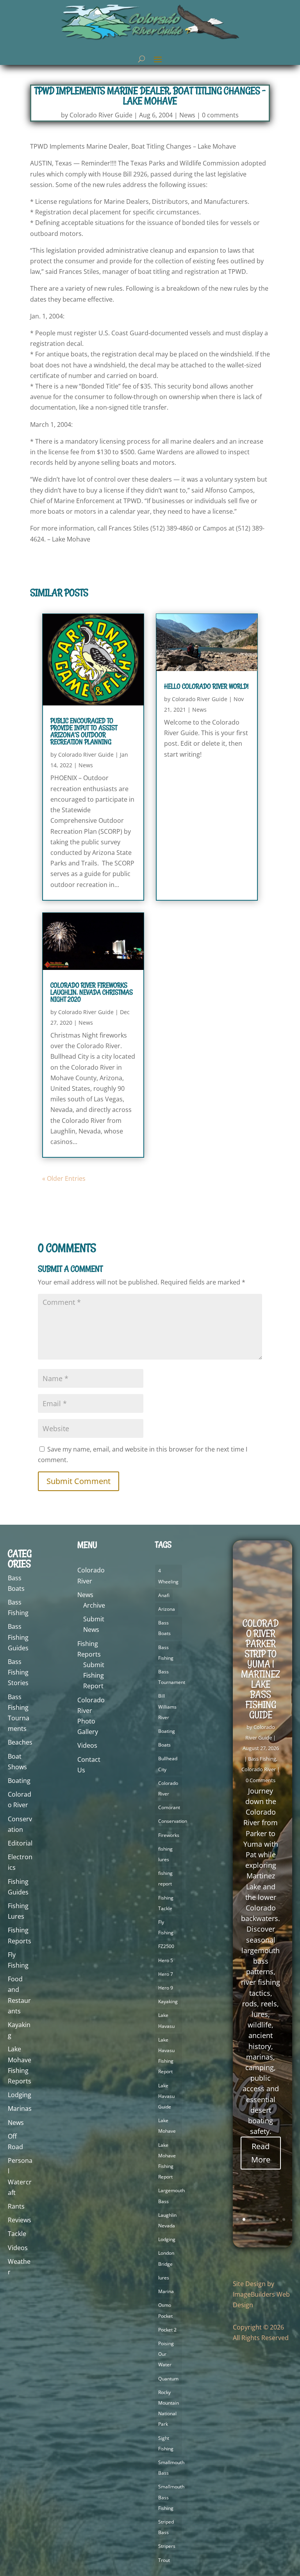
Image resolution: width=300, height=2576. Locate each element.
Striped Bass (166, 2527)
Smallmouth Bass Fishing (171, 2497)
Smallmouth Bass (171, 2468)
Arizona (167, 1609)
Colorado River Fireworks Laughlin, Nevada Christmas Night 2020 (92, 992)
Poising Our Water (166, 2354)
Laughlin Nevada (167, 2220)
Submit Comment (79, 1481)
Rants (16, 2206)
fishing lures (165, 1854)
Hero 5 (166, 1960)
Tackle (17, 2234)
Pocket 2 (167, 2330)
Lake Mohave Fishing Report (167, 2161)
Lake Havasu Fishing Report (166, 2056)
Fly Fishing (166, 1927)
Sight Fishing (166, 2443)
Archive (94, 1605)
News (187, 115)
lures (164, 2278)
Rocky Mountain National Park (169, 2408)
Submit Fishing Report (94, 1675)
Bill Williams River (167, 1706)
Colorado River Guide (101, 115)
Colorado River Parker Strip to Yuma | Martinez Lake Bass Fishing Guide (261, 1669)
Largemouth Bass (171, 2196)
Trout (164, 2560)
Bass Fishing (166, 1653)
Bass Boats (164, 1628)
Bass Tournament (172, 1677)
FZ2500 (166, 1946)
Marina (166, 2291)
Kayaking (168, 2001)
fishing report (165, 1878)
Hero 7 (166, 1974)
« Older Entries (64, 1178)
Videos (18, 2248)
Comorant (169, 1807)
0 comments (220, 115)
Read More (261, 2153)
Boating (19, 1781)
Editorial (20, 1843)
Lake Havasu (166, 2020)
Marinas (20, 2108)
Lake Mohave (167, 2126)
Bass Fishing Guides (18, 1637)
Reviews (20, 2220)
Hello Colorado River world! (206, 686)
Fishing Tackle (166, 1903)
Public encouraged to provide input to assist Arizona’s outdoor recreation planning (84, 731)
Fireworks (169, 1835)
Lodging (20, 2095)
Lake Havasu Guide (166, 2096)
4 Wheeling (168, 1576)
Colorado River (168, 1788)
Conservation (173, 1821)
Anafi (164, 1595)
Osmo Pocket (165, 2310)
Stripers (167, 2546)
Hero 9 (166, 1988)
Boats (164, 1745)
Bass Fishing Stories (18, 1672)
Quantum (168, 2379)
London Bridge (166, 2258)
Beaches (20, 1742)
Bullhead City (168, 1764)
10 (266, 2230)
